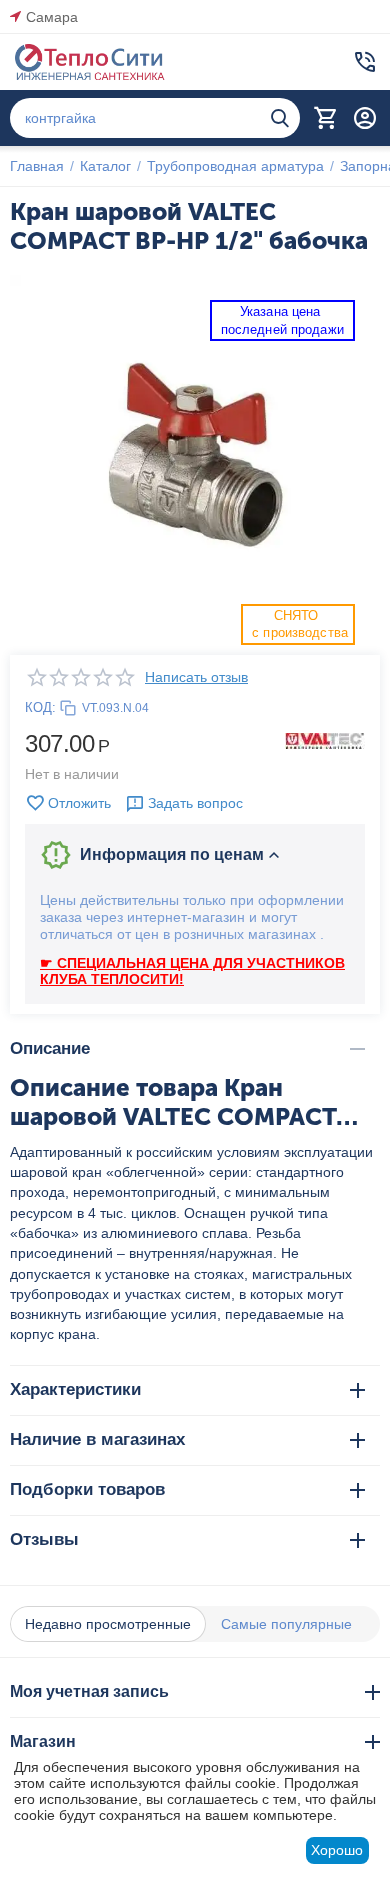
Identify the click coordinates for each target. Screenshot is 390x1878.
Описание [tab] (50, 1048)
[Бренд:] (325, 740)
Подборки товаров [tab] (87, 1489)
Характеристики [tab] (75, 1389)
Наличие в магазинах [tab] (97, 1439)
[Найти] (280, 118)
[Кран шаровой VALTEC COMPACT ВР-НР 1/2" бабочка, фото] (195, 460)
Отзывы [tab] (44, 1539)
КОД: (40, 707)
